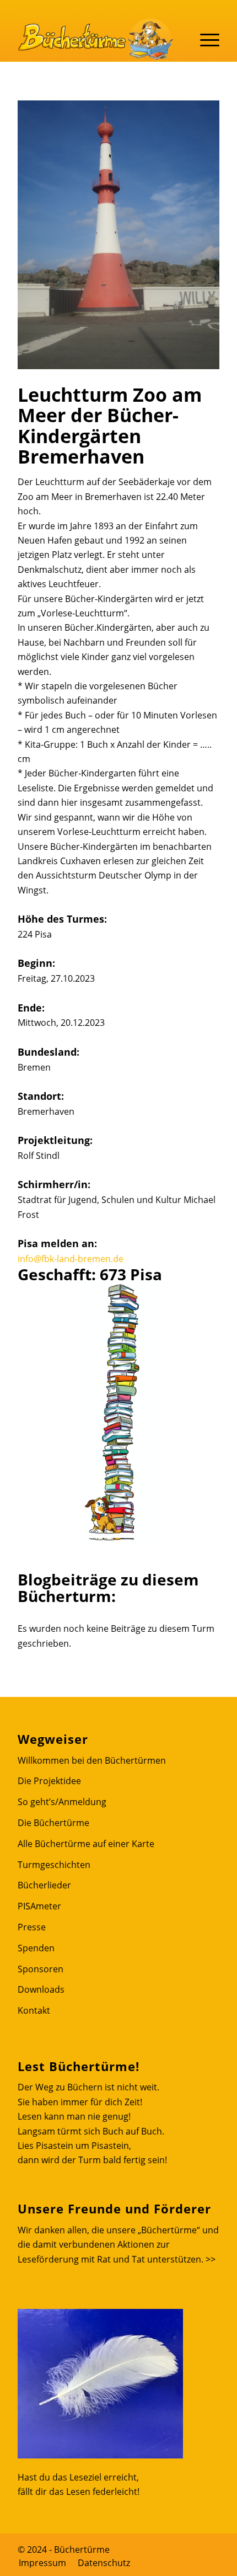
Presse (32, 1927)
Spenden (36, 1948)
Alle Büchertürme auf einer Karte (86, 1844)
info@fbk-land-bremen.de (71, 1259)
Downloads (41, 1989)
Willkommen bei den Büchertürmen (92, 1760)
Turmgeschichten (54, 1865)
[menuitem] (42, 2563)
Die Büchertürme (53, 1823)
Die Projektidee (49, 1781)
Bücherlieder (44, 1885)
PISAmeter (39, 1906)
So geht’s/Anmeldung (62, 1802)
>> (211, 2259)
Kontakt (34, 2010)
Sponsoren (41, 1969)
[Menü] (204, 39)
